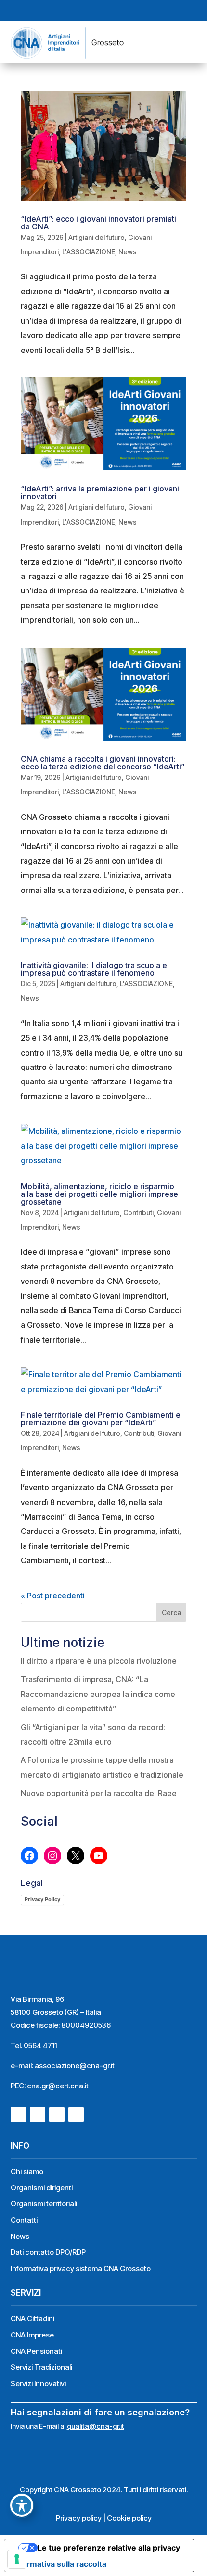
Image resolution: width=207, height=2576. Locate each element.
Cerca (171, 1613)
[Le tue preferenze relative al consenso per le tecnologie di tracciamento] (17, 2559)
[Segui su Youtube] (112, 11)
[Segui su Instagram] (95, 11)
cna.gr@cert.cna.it (58, 2086)
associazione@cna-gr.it (75, 2066)
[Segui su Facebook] (78, 11)
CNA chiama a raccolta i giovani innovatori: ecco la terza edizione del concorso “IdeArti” (103, 763)
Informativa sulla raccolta (59, 2564)
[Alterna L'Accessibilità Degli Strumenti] (22, 2505)
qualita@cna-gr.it (96, 2426)
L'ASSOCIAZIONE (89, 252)
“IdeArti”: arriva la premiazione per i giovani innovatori (100, 492)
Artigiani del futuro (97, 237)
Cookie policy (129, 2518)
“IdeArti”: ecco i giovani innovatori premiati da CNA (98, 223)
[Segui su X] (129, 11)
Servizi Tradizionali (41, 2367)
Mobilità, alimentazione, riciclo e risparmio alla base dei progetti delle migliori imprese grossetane (99, 1194)
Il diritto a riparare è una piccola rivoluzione (99, 1661)
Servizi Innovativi (38, 2383)
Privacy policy (79, 2518)
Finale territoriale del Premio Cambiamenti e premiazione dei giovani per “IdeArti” (101, 1419)
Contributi (138, 1213)
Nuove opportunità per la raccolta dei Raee (99, 1793)
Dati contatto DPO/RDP (48, 2252)
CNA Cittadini (32, 2318)
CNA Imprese (32, 2335)
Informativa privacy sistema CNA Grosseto (81, 2268)
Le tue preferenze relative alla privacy (109, 2548)
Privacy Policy (42, 1899)
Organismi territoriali (44, 2204)
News (128, 252)
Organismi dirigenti (42, 2188)
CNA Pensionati (36, 2351)
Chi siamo (27, 2171)
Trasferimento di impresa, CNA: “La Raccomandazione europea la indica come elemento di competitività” (98, 1694)
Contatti (24, 2220)
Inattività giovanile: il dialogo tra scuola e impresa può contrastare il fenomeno (94, 969)
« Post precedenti (53, 1596)
